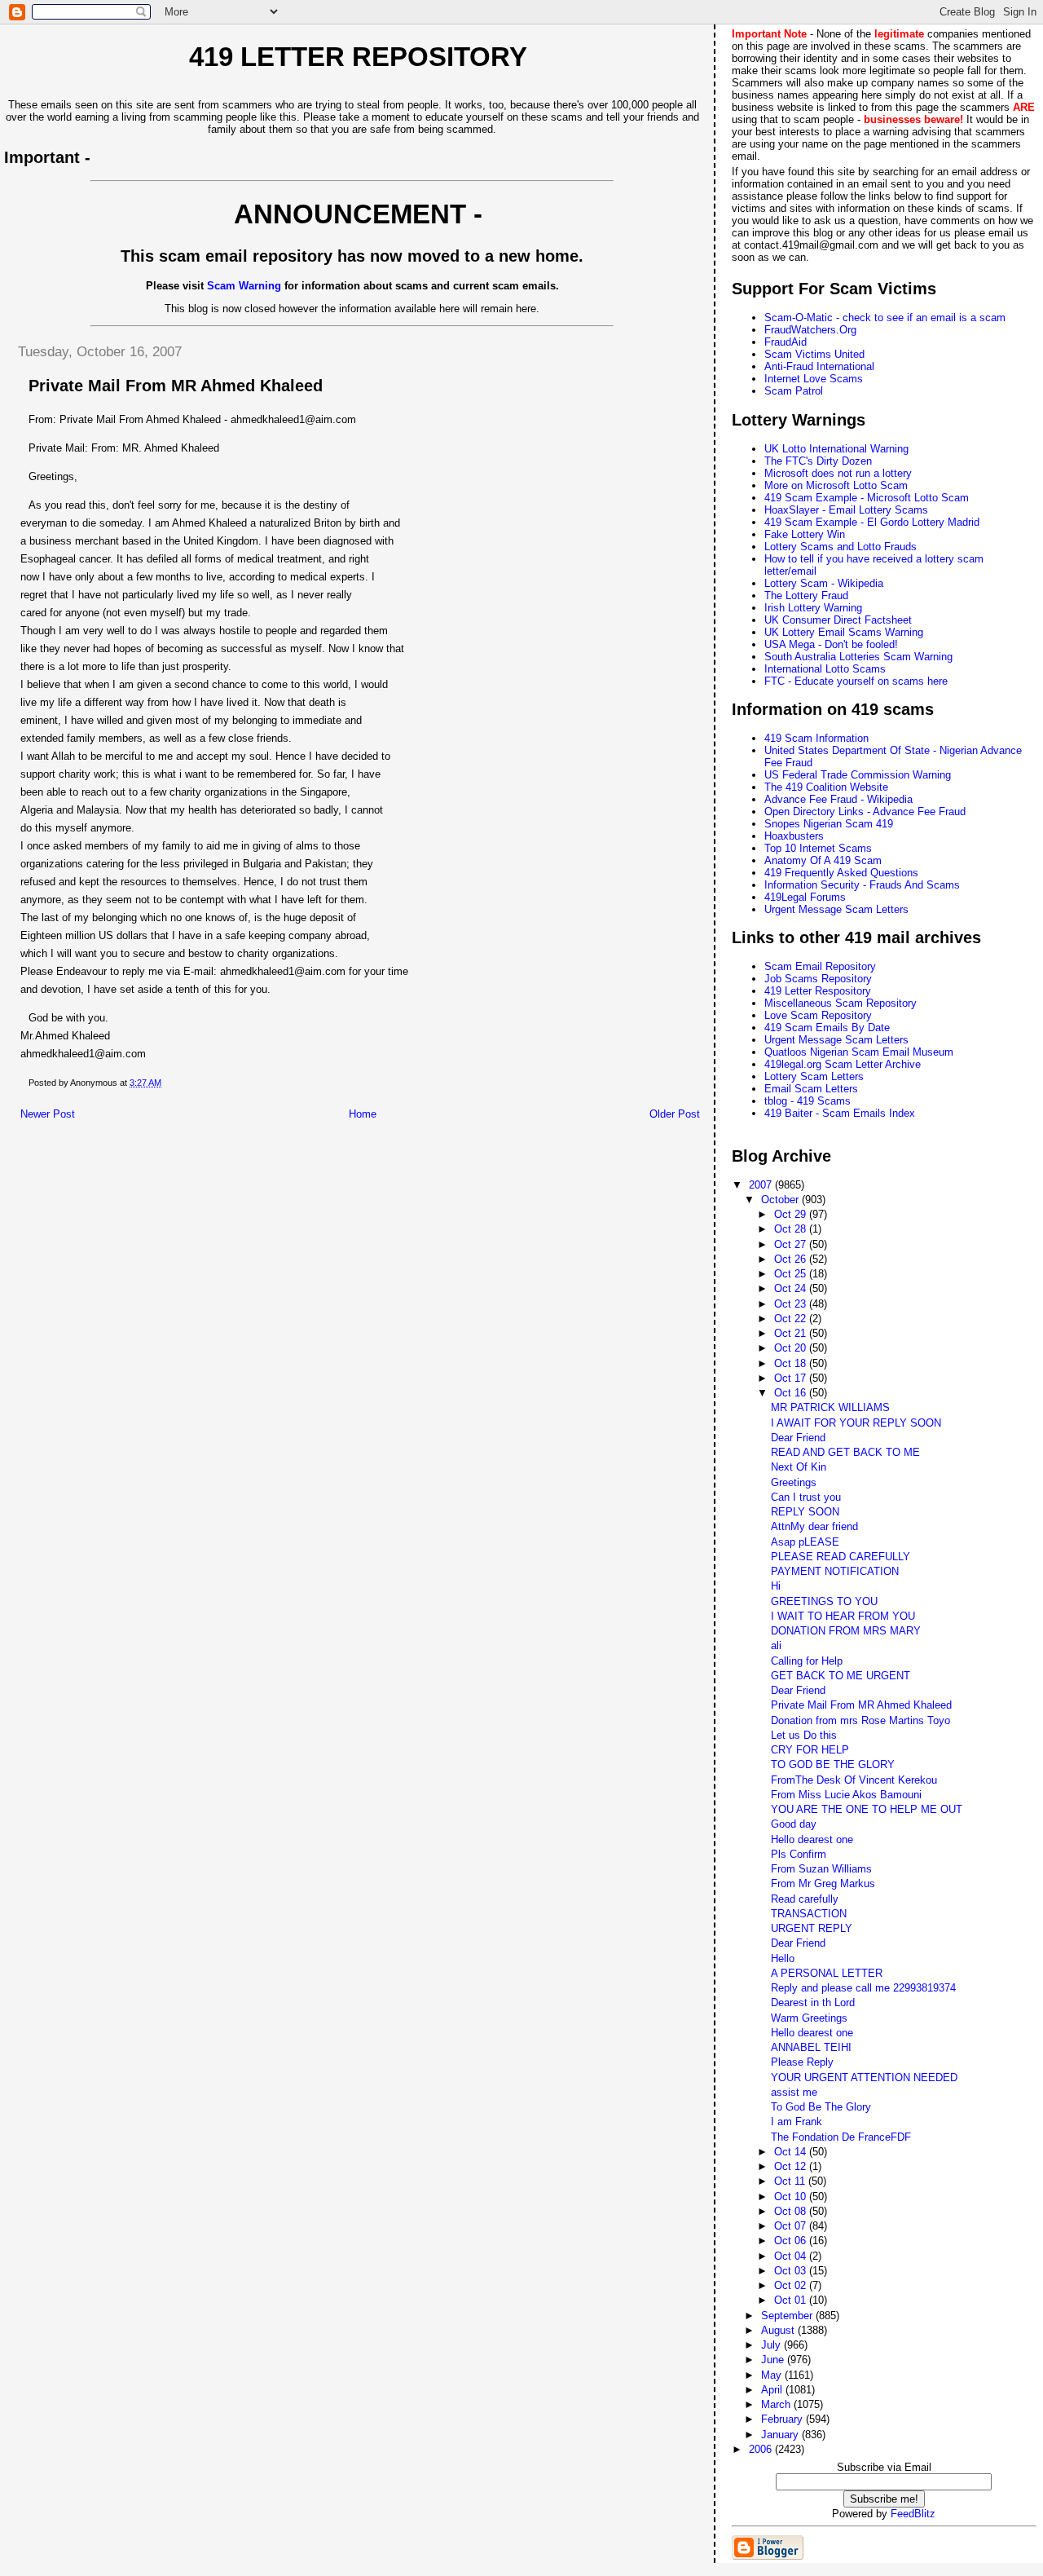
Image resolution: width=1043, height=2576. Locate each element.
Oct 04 (792, 2256)
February (783, 2419)
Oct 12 (792, 2166)
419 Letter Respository (818, 991)
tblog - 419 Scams (808, 1101)
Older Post (675, 1114)
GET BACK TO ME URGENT (841, 1676)
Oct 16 (792, 1393)
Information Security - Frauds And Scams (862, 885)
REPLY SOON (805, 1512)
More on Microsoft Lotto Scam (836, 485)
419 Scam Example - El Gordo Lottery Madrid (872, 522)
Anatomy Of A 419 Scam (823, 860)
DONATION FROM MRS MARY (846, 1631)
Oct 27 (792, 1244)
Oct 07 (792, 2226)
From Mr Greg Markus (823, 1883)
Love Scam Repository (818, 1015)
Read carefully (805, 1899)
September (788, 2316)
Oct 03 (792, 2271)
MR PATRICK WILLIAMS (830, 1407)
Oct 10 (792, 2197)
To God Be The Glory (821, 2107)
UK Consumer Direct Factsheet (838, 620)
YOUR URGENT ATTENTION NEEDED (864, 2078)
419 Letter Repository (358, 57)
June (774, 2360)
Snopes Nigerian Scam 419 (829, 824)
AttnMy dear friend (814, 1526)
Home (363, 1114)
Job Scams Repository (818, 979)
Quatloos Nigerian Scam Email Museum (859, 1052)
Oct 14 (792, 2152)
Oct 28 (792, 1229)
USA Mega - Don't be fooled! (831, 644)
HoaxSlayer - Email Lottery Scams (846, 510)
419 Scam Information (816, 738)
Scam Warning (244, 286)
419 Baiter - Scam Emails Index (840, 1113)
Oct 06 (792, 2241)
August (779, 2330)
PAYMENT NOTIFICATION (835, 1571)
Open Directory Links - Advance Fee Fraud (865, 812)
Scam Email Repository (820, 966)
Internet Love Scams (814, 379)
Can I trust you (806, 1497)
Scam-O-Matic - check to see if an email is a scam (885, 318)
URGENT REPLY (812, 1928)
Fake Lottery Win (805, 534)
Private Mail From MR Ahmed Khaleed (861, 1705)
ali (776, 1645)
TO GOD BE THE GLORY (833, 1764)
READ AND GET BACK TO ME (845, 1452)
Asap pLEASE (805, 1542)
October (781, 1200)
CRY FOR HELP (810, 1750)
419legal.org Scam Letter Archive (843, 1064)
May (773, 2375)
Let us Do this (804, 1735)
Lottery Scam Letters (814, 1076)
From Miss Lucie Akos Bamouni (846, 1795)
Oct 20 (792, 1348)
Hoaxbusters (794, 836)
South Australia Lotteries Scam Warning (858, 657)
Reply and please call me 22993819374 (863, 1988)
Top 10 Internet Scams (818, 848)
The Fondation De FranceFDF (841, 2137)
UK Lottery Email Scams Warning (844, 632)
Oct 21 (792, 1333)
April (773, 2390)
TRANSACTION (809, 1914)
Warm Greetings (809, 2018)
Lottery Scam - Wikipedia (824, 583)
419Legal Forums (805, 897)
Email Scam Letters (811, 1089)
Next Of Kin (799, 1467)
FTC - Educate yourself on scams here (856, 681)
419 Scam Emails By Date (827, 1028)
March (777, 2404)
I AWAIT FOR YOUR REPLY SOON (856, 1423)
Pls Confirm (799, 1854)
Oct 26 (792, 1259)
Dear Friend (798, 1438)
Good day (794, 1824)
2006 (762, 2449)
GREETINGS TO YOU (824, 1601)
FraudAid (786, 342)
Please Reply (802, 2062)
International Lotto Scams (825, 669)
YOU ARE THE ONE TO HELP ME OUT (867, 1809)
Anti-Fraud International (819, 366)
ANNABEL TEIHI (811, 2047)
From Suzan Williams (821, 1869)
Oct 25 (792, 1274)
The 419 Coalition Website (826, 787)
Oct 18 (792, 1363)
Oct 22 (792, 1319)
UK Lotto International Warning (836, 449)
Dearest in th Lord (813, 2003)
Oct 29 (792, 1214)
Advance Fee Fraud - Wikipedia (838, 799)
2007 (762, 1185)
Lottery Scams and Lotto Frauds (841, 547)
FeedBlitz (913, 2514)
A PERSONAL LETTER (827, 1973)
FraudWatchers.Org (810, 330)
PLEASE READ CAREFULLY (841, 1557)
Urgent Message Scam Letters (836, 909)
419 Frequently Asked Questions (841, 873)
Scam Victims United (814, 354)
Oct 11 (791, 2181)
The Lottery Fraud (806, 595)
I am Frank (797, 2122)
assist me (794, 2092)
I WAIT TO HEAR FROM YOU (843, 1616)
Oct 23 (792, 1304)
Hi (776, 1586)
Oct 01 (792, 2300)
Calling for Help (807, 1661)
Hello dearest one (812, 1839)
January (781, 2435)
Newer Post (48, 1114)
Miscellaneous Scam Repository (841, 1003)
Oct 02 (792, 2285)
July (772, 2345)
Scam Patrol (794, 391)
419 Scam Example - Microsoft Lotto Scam (867, 498)
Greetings (794, 1482)
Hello (783, 1958)
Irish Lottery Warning (813, 608)
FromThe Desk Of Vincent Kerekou (854, 1780)
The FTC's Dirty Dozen (818, 461)
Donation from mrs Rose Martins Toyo (860, 1720)
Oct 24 (792, 1288)
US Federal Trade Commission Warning (858, 775)
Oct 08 (792, 2211)
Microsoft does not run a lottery (838, 473)
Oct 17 (792, 1378)
